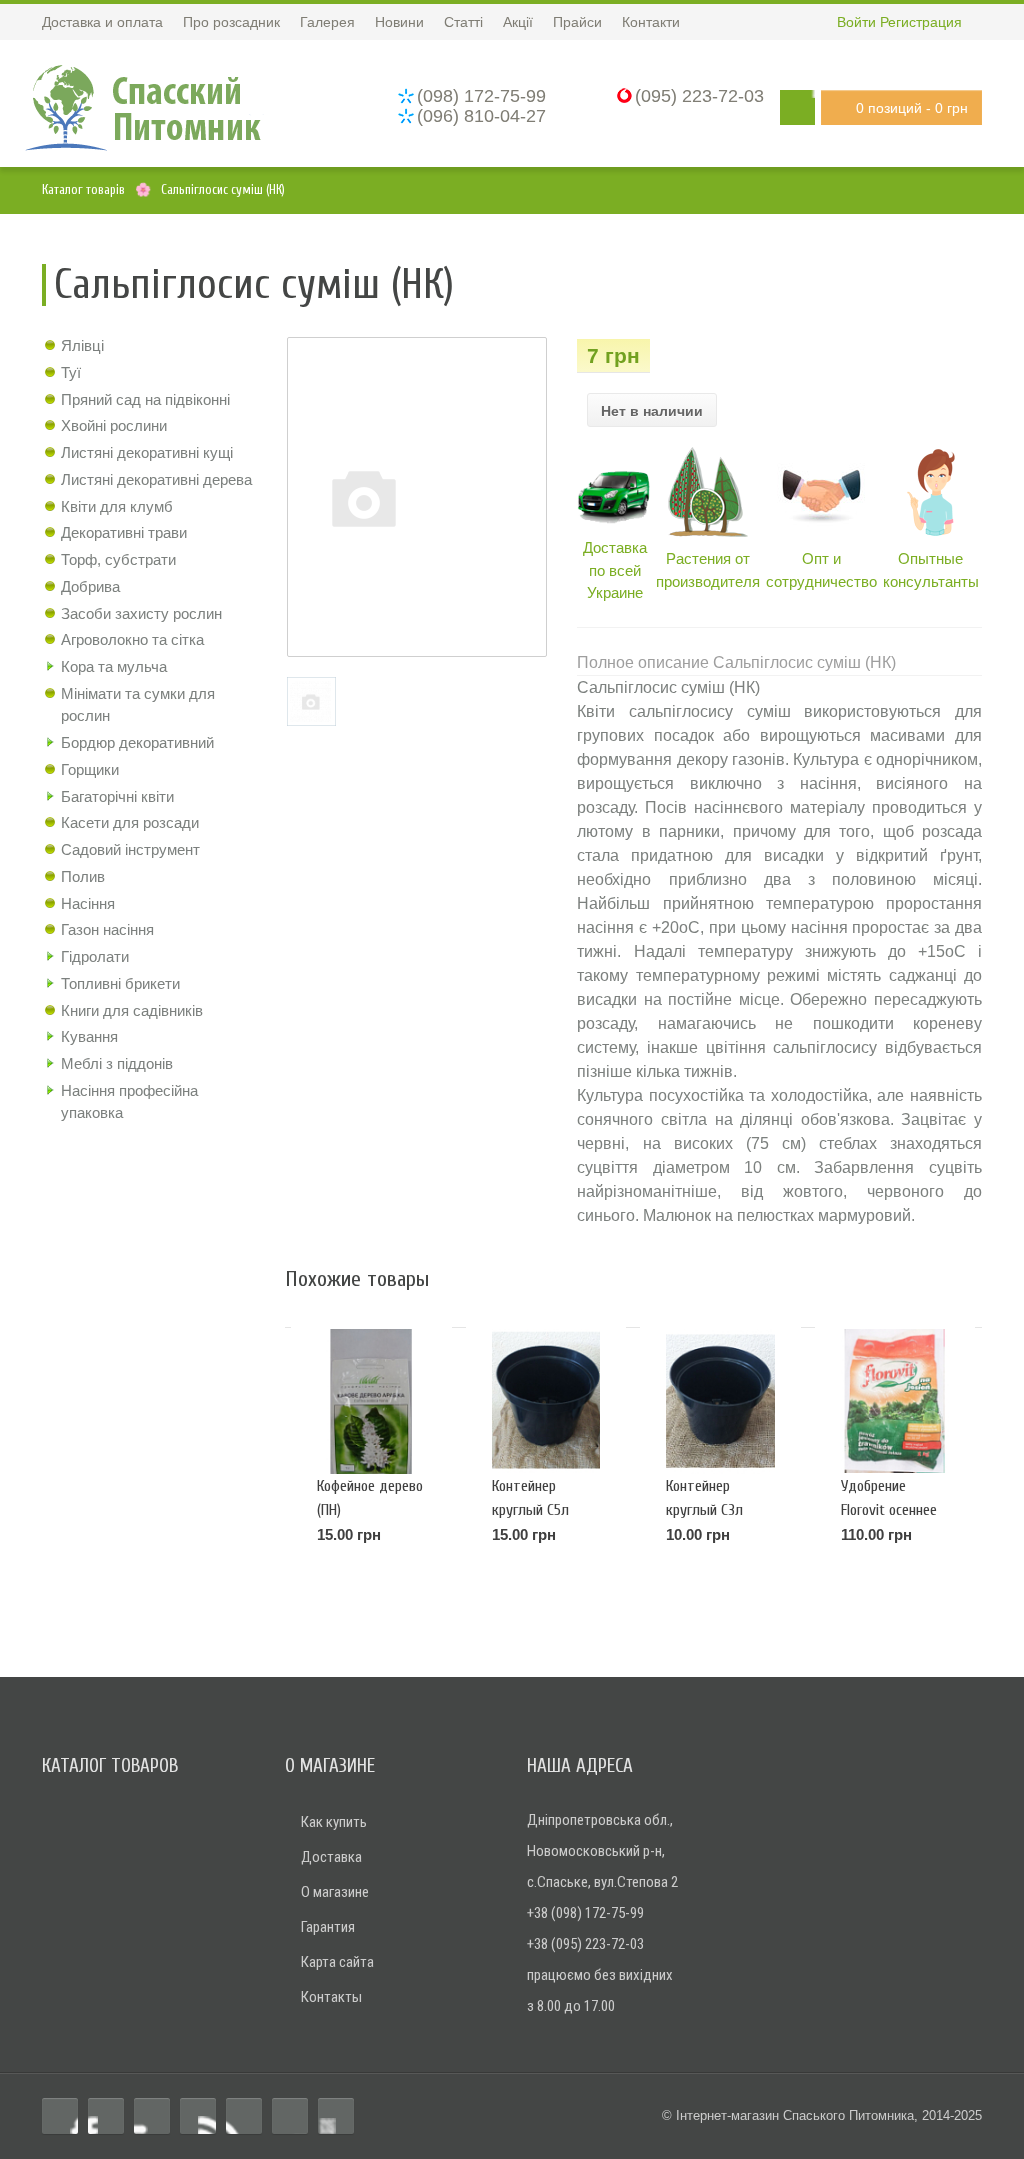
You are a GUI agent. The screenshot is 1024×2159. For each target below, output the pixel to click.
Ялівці (82, 345)
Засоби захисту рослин (141, 613)
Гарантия (328, 1927)
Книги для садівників (132, 1010)
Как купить (334, 1822)
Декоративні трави (124, 532)
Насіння (88, 903)
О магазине (335, 1892)
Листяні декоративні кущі (147, 452)
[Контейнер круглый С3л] (720, 1401)
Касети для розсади (130, 822)
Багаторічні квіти (117, 796)
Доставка (331, 1857)
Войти (856, 22)
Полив (83, 876)
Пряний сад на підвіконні (145, 399)
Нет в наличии (652, 411)
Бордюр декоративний (137, 742)
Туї (71, 372)
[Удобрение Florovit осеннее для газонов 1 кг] (895, 1401)
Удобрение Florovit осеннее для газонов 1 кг (890, 1510)
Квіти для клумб (117, 506)
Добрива (90, 586)
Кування (89, 1036)
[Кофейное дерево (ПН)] (371, 1401)
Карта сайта (337, 1962)
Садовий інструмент (130, 849)
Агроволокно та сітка (132, 639)
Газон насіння (107, 929)
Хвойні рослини (114, 425)
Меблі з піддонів (117, 1063)
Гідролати (95, 956)
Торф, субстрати (118, 559)
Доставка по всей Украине (615, 570)
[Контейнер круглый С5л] (546, 1401)
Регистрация (921, 22)
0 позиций (912, 108)
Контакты (331, 1997)
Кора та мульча (114, 666)
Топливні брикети (120, 983)
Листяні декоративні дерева (156, 479)
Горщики (90, 769)
